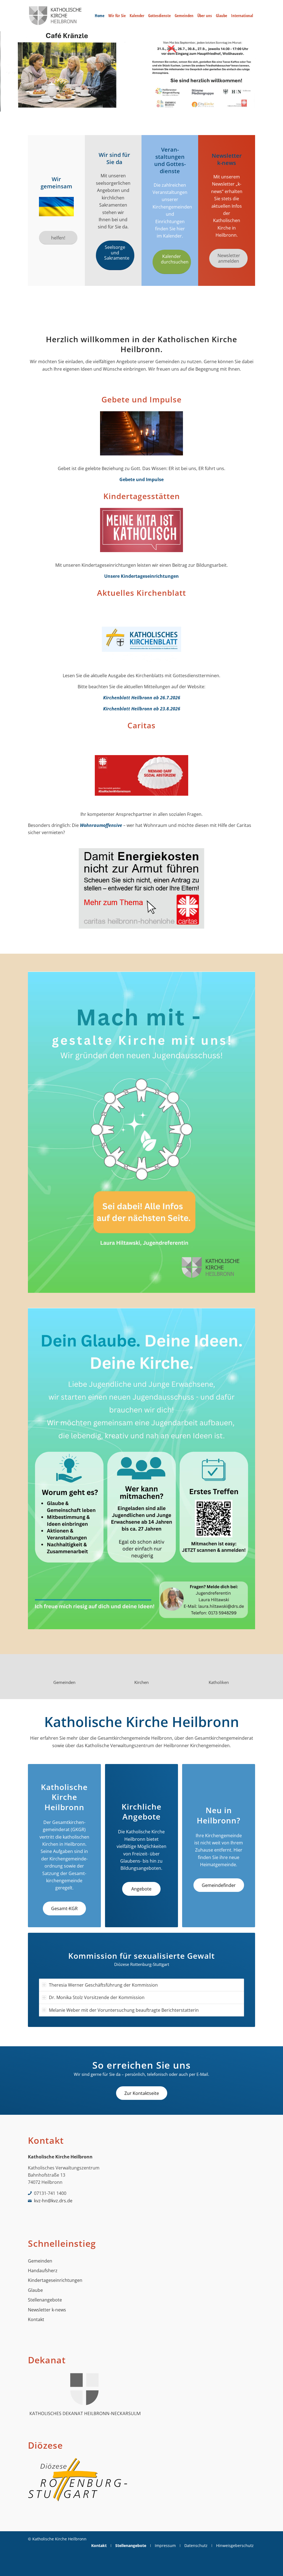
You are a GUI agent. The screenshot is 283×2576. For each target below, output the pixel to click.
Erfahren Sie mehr (55, 94)
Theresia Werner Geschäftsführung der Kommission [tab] (103, 1985)
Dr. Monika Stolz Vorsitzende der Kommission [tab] (97, 1997)
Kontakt (36, 2319)
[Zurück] (5, 71)
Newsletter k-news (47, 2310)
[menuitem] (100, 16)
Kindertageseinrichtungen (55, 2280)
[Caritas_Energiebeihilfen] (141, 890)
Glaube (35, 2290)
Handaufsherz (43, 2271)
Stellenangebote (45, 2300)
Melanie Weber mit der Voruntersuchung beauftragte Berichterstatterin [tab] (124, 2010)
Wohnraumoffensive (101, 825)
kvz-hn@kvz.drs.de (53, 2201)
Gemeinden (40, 2261)
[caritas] (141, 777)
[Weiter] (278, 71)
